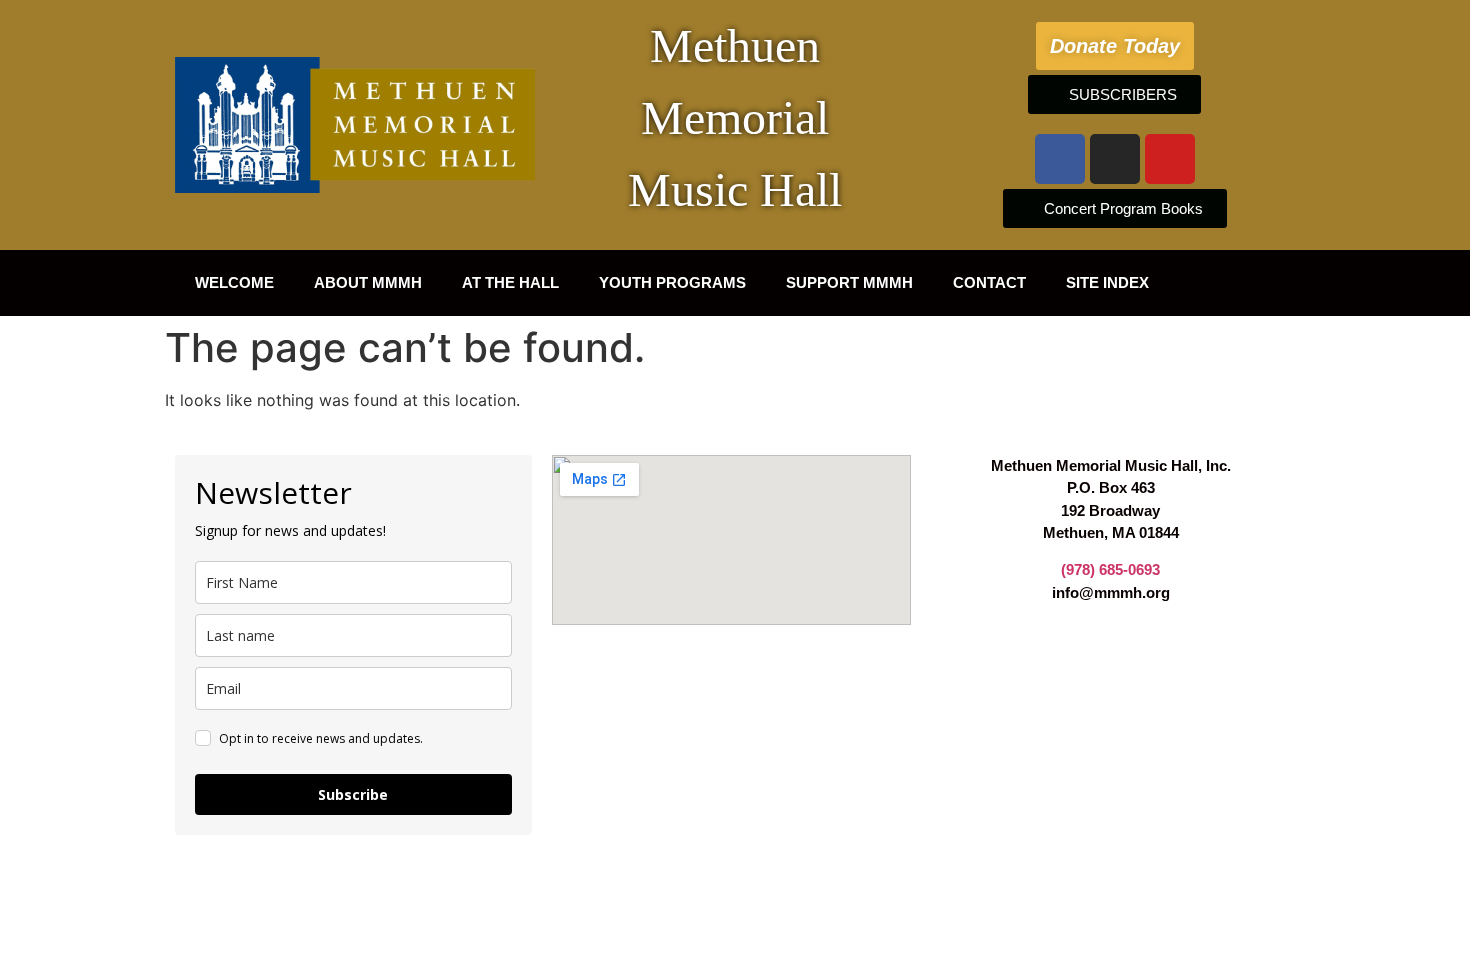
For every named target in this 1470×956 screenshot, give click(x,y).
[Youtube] (1170, 159)
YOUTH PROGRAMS (672, 282)
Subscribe (353, 794)
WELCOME (234, 282)
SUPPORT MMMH (849, 282)
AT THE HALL (510, 282)
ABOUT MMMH (368, 282)
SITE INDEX (1107, 282)
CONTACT (989, 282)
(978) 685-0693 (1110, 569)
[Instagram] (1115, 159)
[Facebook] (1060, 159)
